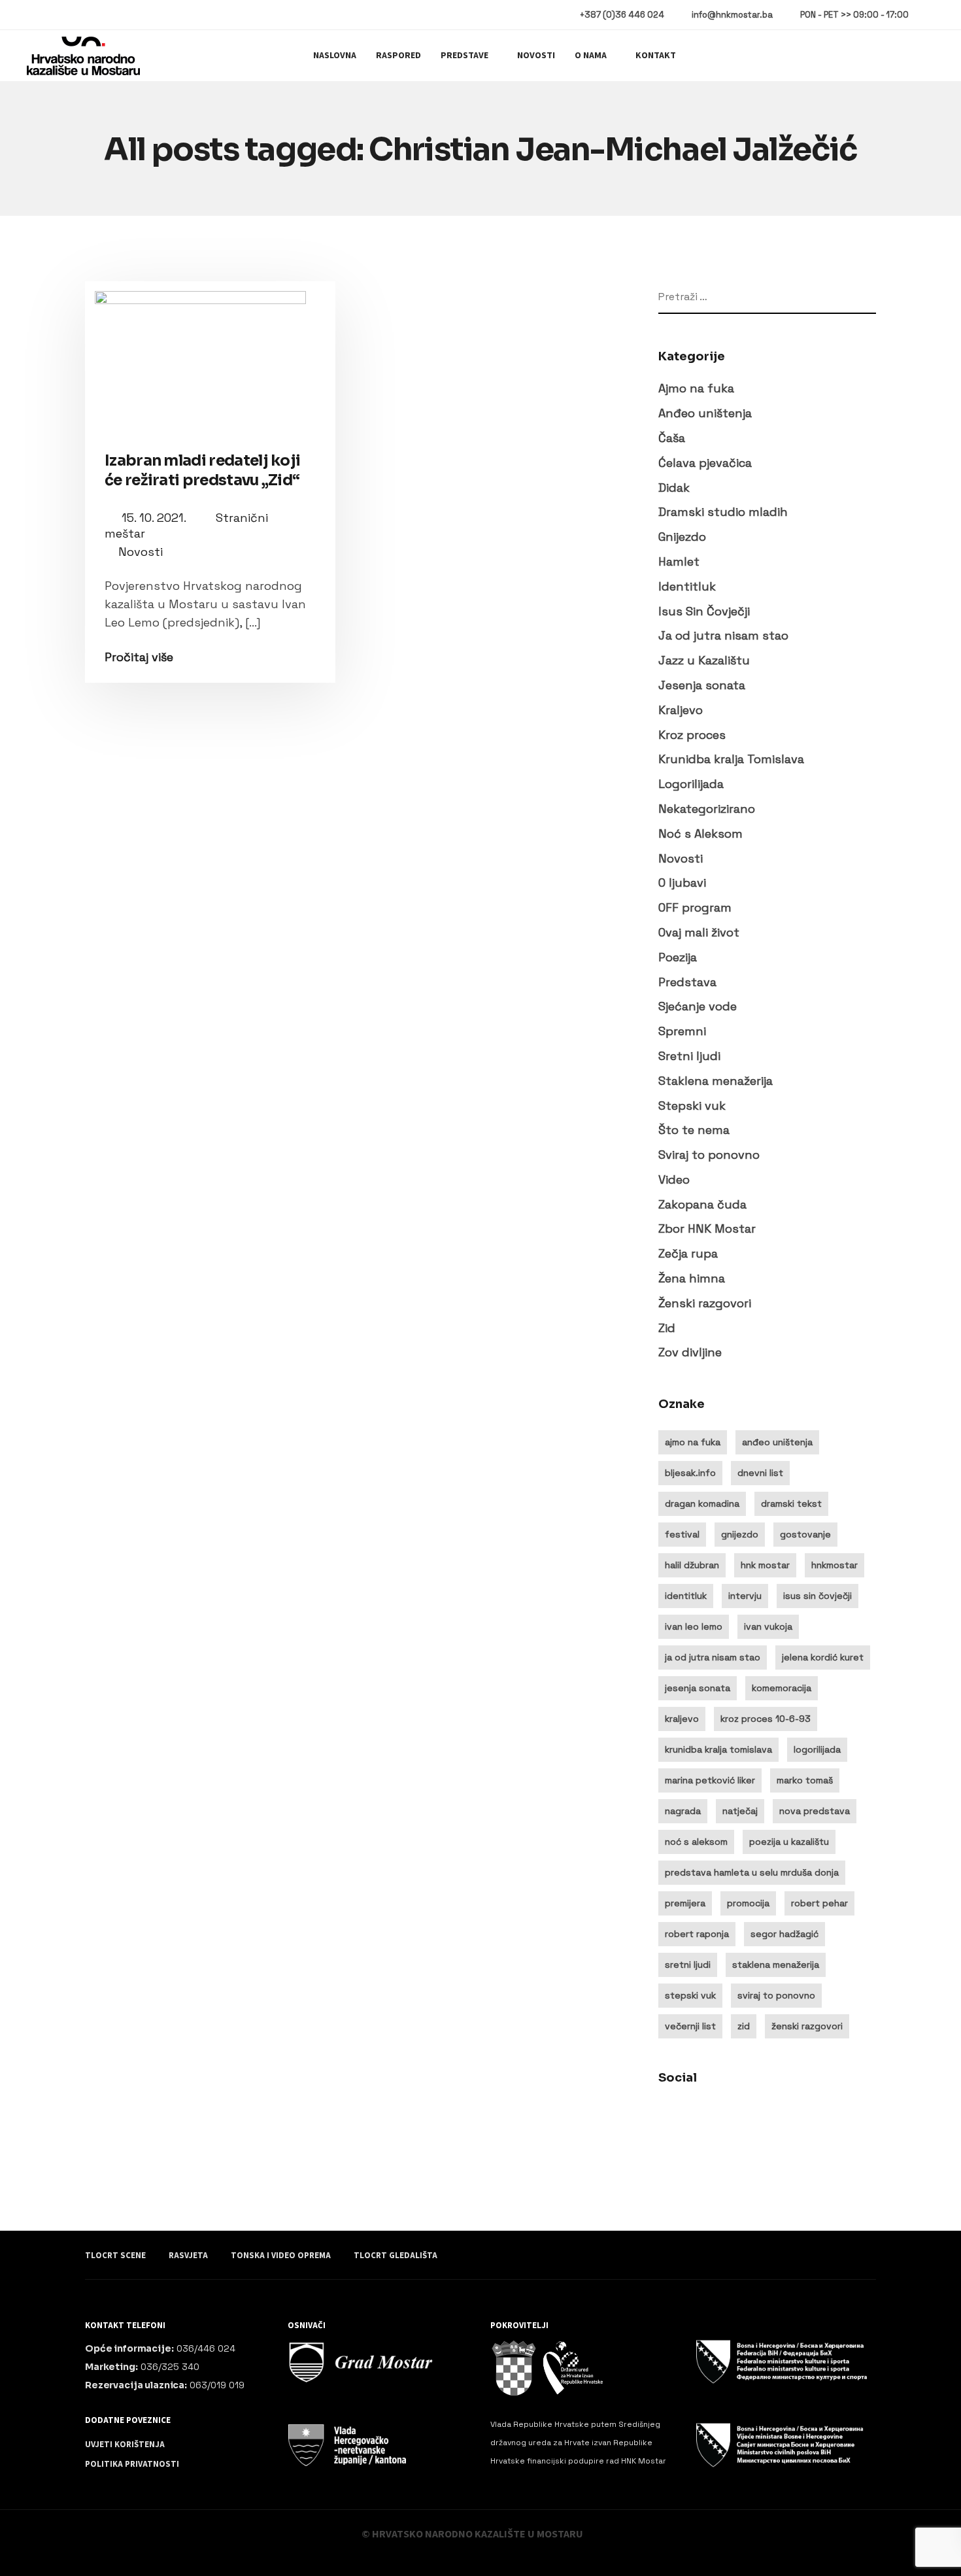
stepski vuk (690, 1995)
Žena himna (692, 1278)
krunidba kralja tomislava (718, 1749)
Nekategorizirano (707, 809)
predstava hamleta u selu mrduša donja (752, 1872)
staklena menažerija (776, 1965)
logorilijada (817, 1749)
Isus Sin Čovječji (704, 611)
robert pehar (819, 1903)
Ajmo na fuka (696, 388)
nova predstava (815, 1811)
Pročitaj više (139, 657)
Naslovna (335, 56)
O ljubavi (682, 883)
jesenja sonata (698, 1688)
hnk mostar (765, 1565)
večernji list (690, 2026)
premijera (685, 1903)
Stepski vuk (692, 1106)
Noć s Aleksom (700, 833)
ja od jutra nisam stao (713, 1657)
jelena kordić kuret (823, 1657)
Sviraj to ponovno (709, 1155)
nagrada (683, 1811)
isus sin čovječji (818, 1596)
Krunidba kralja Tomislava (731, 759)
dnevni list (760, 1473)
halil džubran (692, 1565)
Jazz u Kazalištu (704, 660)
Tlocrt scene (115, 2256)
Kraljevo (681, 710)
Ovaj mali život (699, 932)
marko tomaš (805, 1780)
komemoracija (782, 1688)
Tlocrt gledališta (396, 2256)
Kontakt (656, 56)
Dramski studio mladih (723, 512)
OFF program (695, 907)
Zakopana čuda (702, 1204)
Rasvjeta (188, 2256)
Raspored (398, 56)
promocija (748, 1903)
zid (744, 2026)
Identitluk (687, 586)
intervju (745, 1596)
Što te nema (694, 1130)
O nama (591, 56)
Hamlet (679, 561)
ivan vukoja (768, 1626)
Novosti (536, 56)
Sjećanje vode (698, 1006)
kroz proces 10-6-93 (766, 1719)
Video (674, 1179)
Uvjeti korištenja (125, 2445)
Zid (667, 1328)
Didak (674, 488)
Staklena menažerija (716, 1081)
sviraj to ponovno (776, 1995)
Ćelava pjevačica (705, 463)
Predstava (687, 982)
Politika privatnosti (132, 2464)
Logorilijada (691, 784)
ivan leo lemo (694, 1626)
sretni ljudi (688, 1965)
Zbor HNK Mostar (707, 1228)
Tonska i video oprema (281, 2256)
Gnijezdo (682, 537)
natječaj (740, 1811)
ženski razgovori (807, 2026)
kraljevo (682, 1719)
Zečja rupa (688, 1253)
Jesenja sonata (702, 685)
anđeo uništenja (777, 1442)
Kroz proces (692, 735)
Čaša (672, 438)
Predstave (464, 56)
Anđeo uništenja (705, 413)
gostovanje (805, 1534)
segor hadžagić (784, 1934)
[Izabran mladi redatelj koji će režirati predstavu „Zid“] (210, 357)
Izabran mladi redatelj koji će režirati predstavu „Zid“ (202, 471)
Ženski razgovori (705, 1303)
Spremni (682, 1031)
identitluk (686, 1596)
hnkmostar (835, 1565)
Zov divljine (690, 1352)
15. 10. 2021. (155, 518)
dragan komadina (702, 1503)
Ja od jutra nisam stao (723, 635)
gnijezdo (740, 1534)
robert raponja (697, 1934)
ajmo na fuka (693, 1442)
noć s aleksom (696, 1842)
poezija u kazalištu (789, 1842)
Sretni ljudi (689, 1056)
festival (682, 1534)
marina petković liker (710, 1780)
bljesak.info (690, 1473)
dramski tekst (791, 1503)
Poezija (678, 957)
